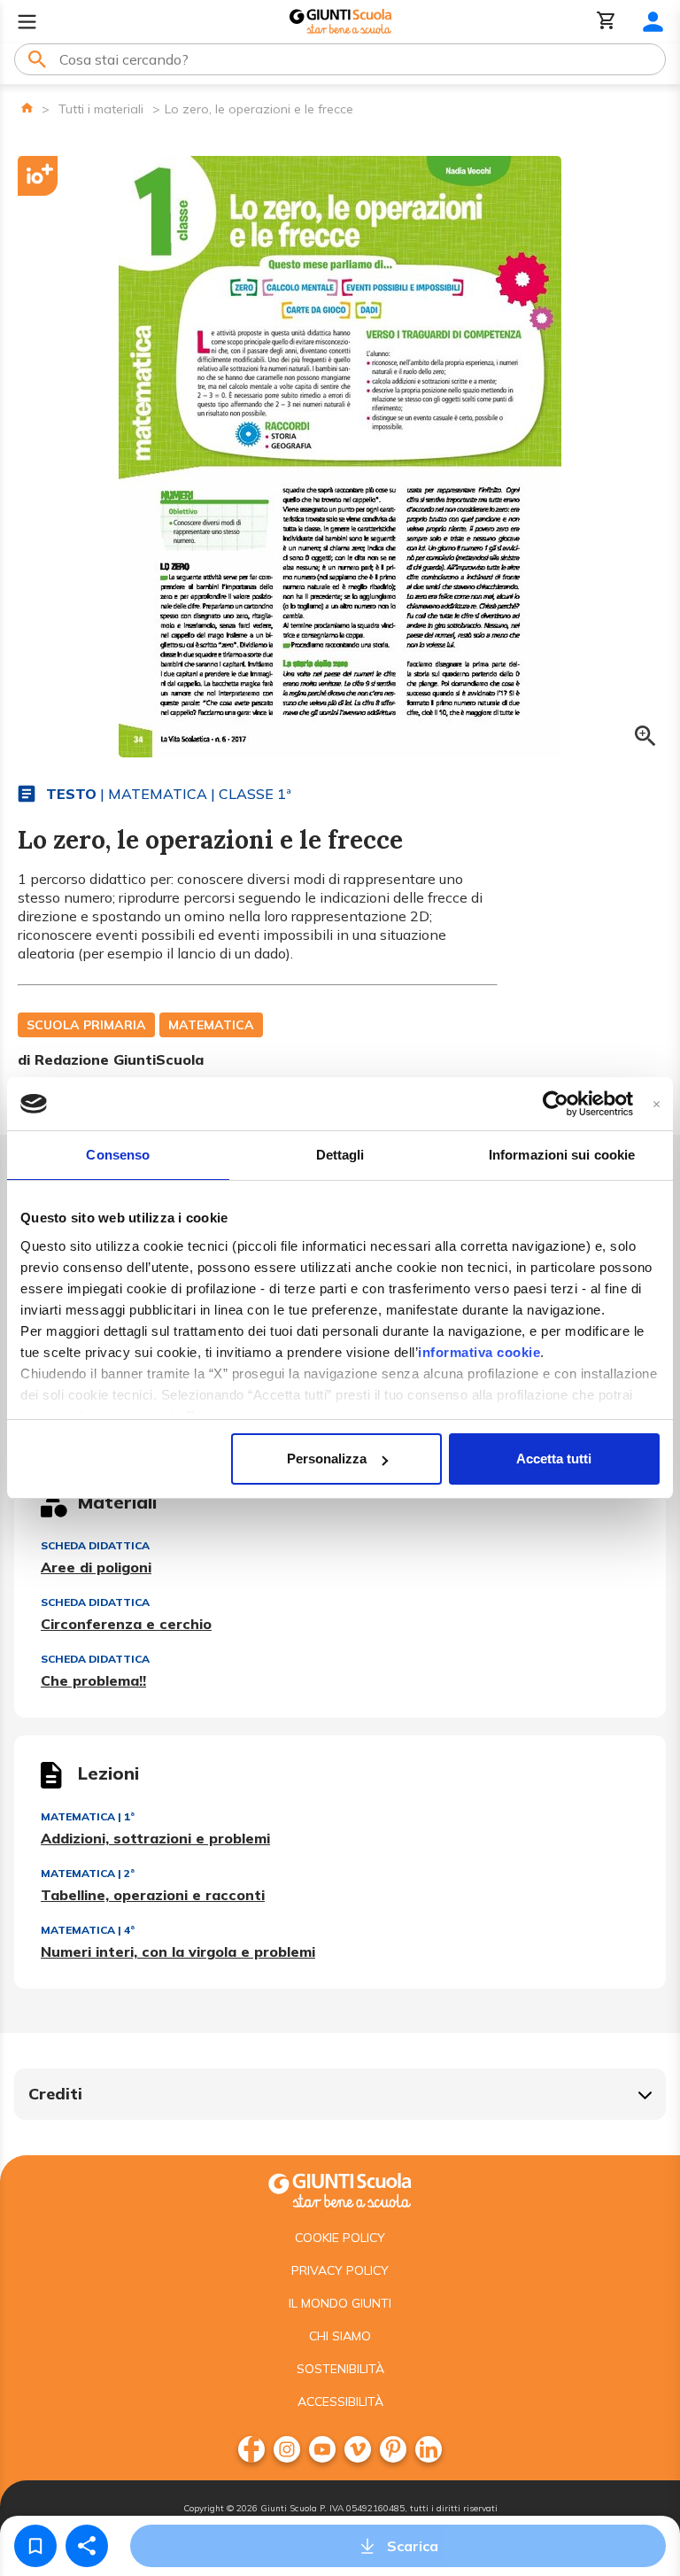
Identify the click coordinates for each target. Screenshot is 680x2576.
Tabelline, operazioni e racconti (153, 1895)
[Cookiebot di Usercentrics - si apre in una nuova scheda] (556, 1104)
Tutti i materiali (101, 109)
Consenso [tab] (118, 1155)
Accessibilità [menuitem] (340, 2401)
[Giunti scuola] (340, 2188)
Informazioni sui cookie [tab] (562, 1155)
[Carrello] (607, 22)
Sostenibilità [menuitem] (340, 2369)
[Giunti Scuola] (340, 22)
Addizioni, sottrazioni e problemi (155, 1838)
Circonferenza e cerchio (126, 1624)
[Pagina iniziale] (27, 108)
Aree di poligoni (96, 1567)
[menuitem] (251, 2449)
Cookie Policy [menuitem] (340, 2238)
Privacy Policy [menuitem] (340, 2270)
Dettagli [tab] (340, 1155)
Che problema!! (93, 1680)
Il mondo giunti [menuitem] (340, 2303)
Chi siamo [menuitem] (340, 2336)
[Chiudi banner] (657, 1104)
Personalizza (327, 1459)
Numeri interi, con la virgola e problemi (178, 1951)
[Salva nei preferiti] (35, 2546)
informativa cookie (479, 1352)
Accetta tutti (554, 1459)
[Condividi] (87, 2546)
